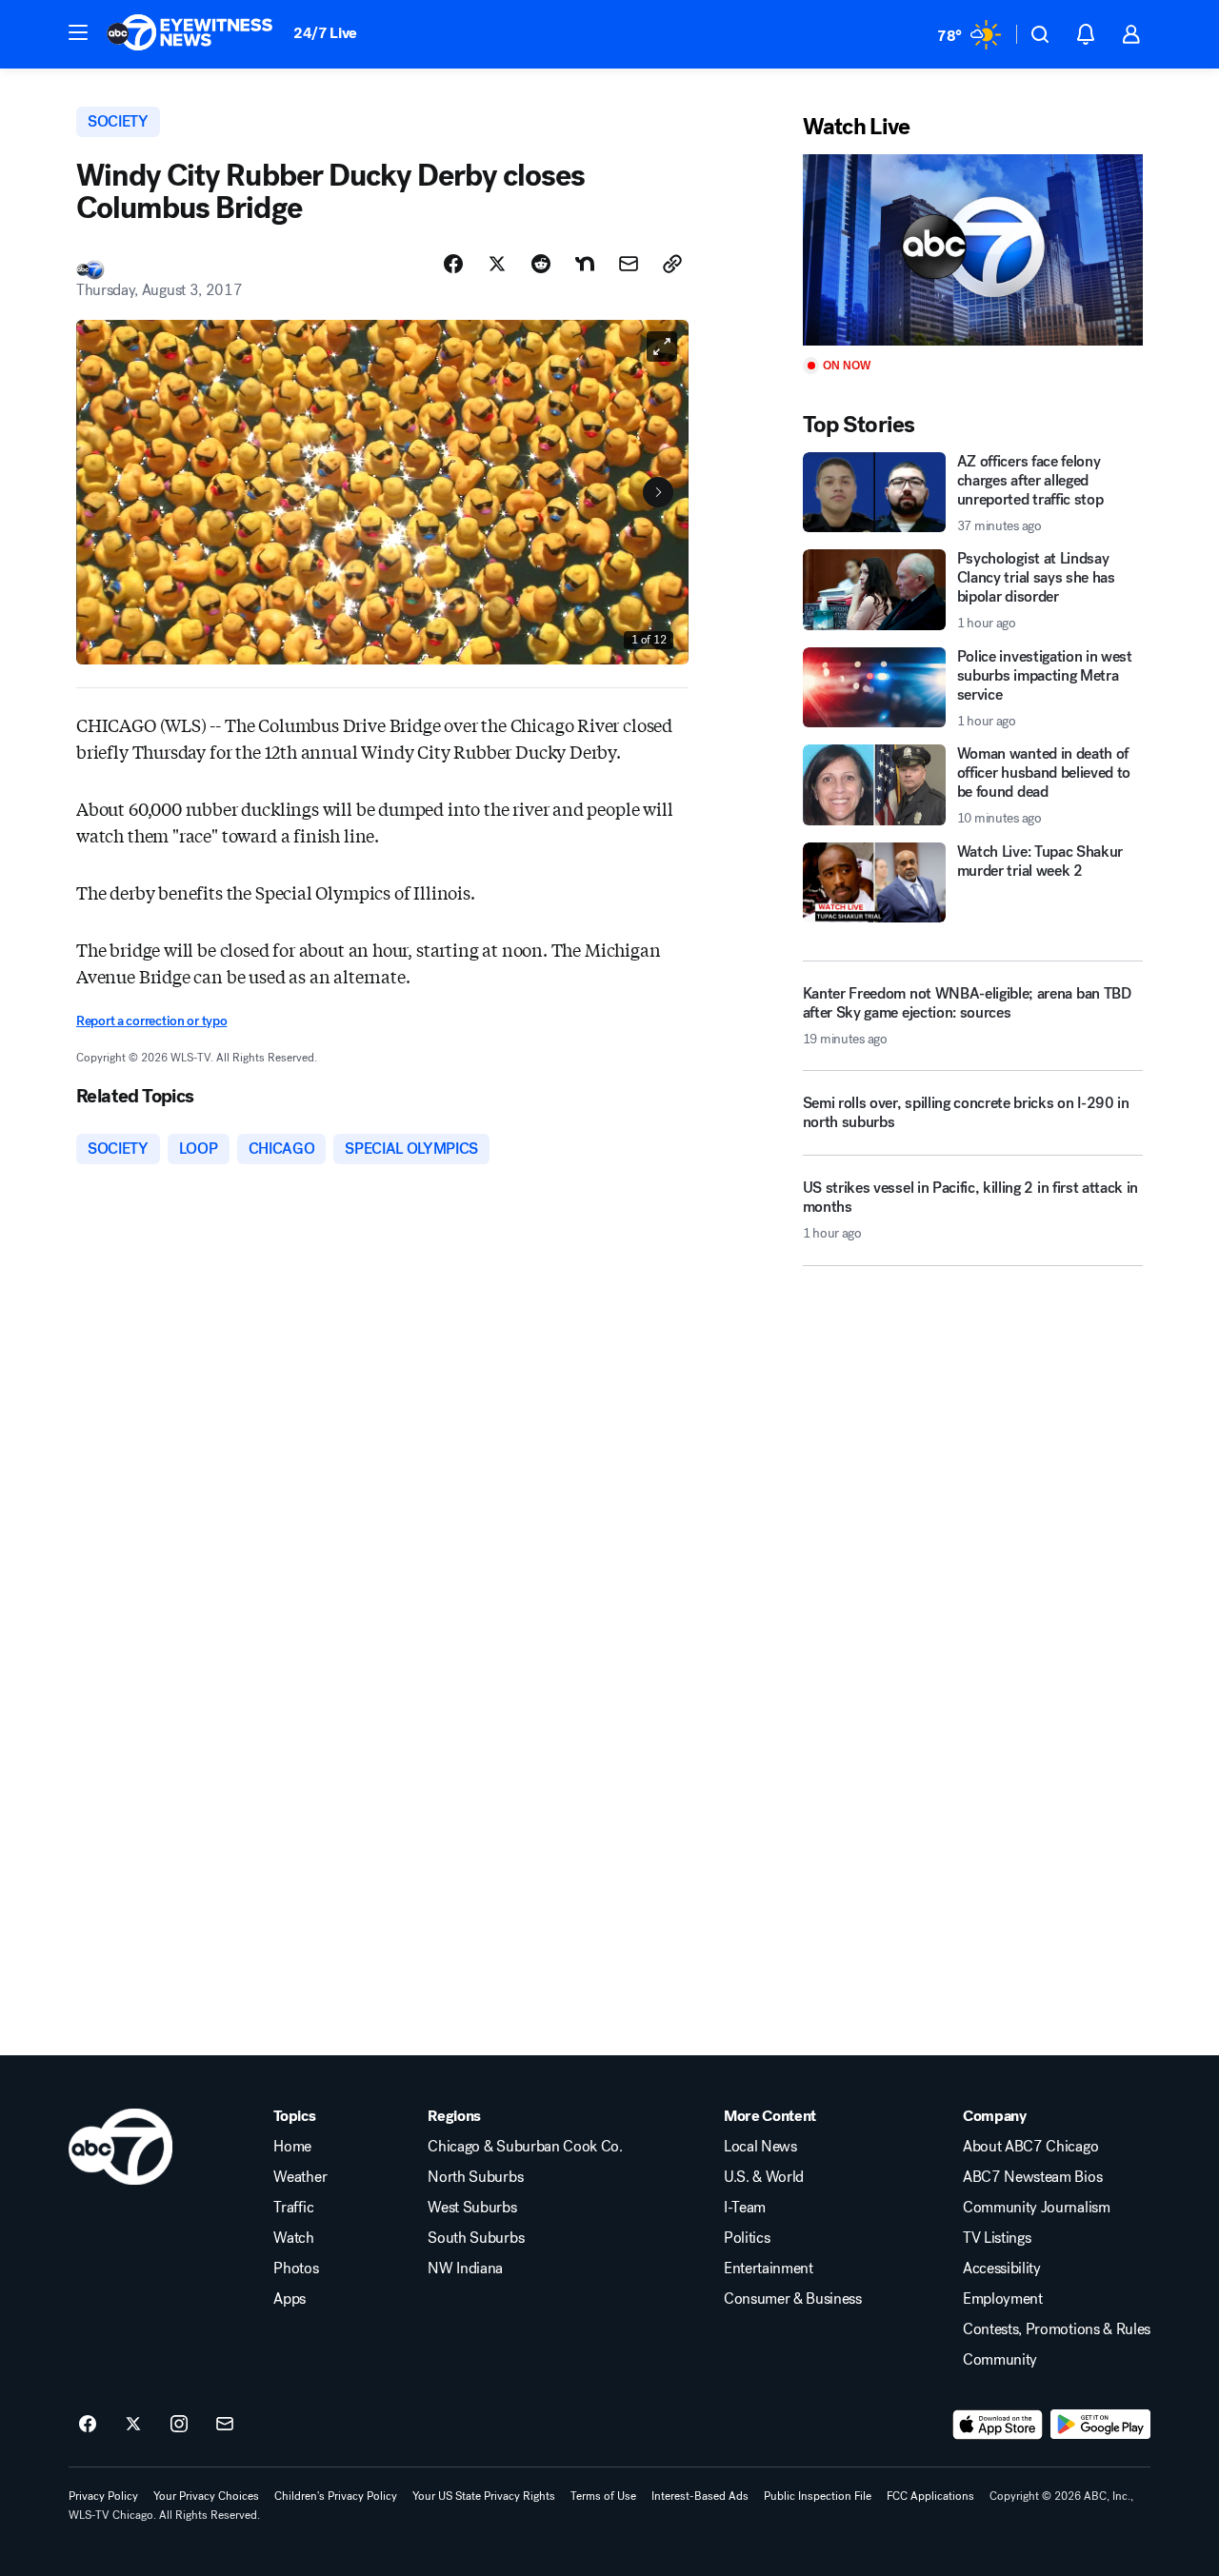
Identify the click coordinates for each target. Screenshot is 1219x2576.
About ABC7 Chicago (1030, 2147)
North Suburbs (475, 2177)
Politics (747, 2238)
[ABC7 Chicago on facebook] (88, 2425)
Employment (1003, 2299)
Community (1000, 2360)
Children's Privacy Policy (336, 2496)
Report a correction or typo (151, 1021)
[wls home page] (120, 2147)
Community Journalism (1037, 2208)
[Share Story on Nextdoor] (585, 264)
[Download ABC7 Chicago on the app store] (998, 2425)
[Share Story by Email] (629, 264)
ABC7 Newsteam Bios (1032, 2177)
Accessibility (1002, 2269)
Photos (296, 2269)
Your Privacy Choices (206, 2496)
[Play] (973, 250)
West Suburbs (472, 2208)
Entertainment (769, 2269)
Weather (300, 2177)
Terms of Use (603, 2496)
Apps (290, 2299)
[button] (78, 32)
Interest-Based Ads (700, 2496)
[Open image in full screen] (662, 347)
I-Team (745, 2208)
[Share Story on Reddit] (541, 264)
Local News (760, 2147)
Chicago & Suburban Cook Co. (525, 2147)
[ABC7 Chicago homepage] (190, 34)
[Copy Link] (672, 264)
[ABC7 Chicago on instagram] (179, 2425)
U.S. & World (764, 2177)
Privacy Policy (103, 2496)
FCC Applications (930, 2496)
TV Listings (997, 2238)
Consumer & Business (793, 2299)
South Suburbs (476, 2238)
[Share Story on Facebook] (453, 264)
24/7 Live (325, 33)
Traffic (293, 2208)
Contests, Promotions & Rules (1057, 2329)
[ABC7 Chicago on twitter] (133, 2425)
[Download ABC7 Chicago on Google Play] (1100, 2425)
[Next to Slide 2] (658, 492)
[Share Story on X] (497, 264)
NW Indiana (465, 2269)
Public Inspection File (818, 2496)
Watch (293, 2238)
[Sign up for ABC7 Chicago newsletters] (225, 2425)
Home (292, 2147)
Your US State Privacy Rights (484, 2496)
